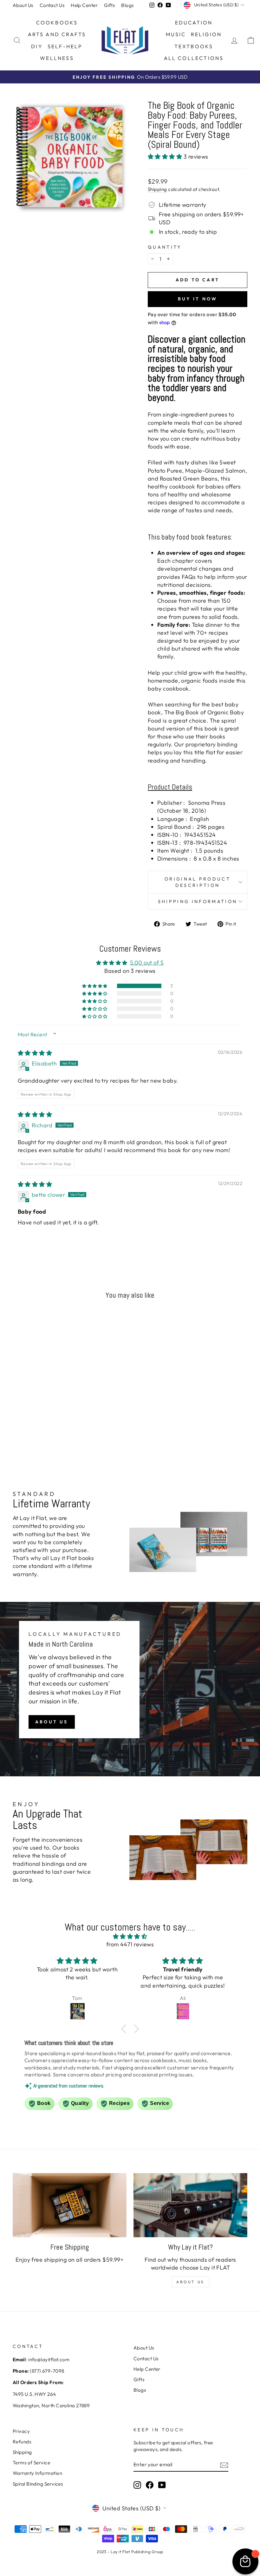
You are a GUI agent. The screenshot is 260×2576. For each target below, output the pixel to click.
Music (176, 34)
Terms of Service (31, 2463)
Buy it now (198, 299)
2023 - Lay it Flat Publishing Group (130, 2552)
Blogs (127, 5)
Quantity (165, 247)
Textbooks (194, 46)
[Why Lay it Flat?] (190, 2205)
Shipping (157, 189)
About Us (23, 5)
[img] (35, 1053)
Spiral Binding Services (38, 2484)
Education (194, 23)
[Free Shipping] (70, 2205)
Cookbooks (57, 23)
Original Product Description (198, 882)
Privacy (21, 2431)
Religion (206, 34)
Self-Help (65, 46)
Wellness (57, 58)
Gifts (109, 5)
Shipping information (198, 901)
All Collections (194, 58)
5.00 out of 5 (147, 963)
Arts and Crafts (57, 34)
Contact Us (52, 5)
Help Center (84, 5)
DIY (37, 46)
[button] (166, 157)
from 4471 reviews (130, 1944)
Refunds (22, 2442)
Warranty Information (37, 2473)
